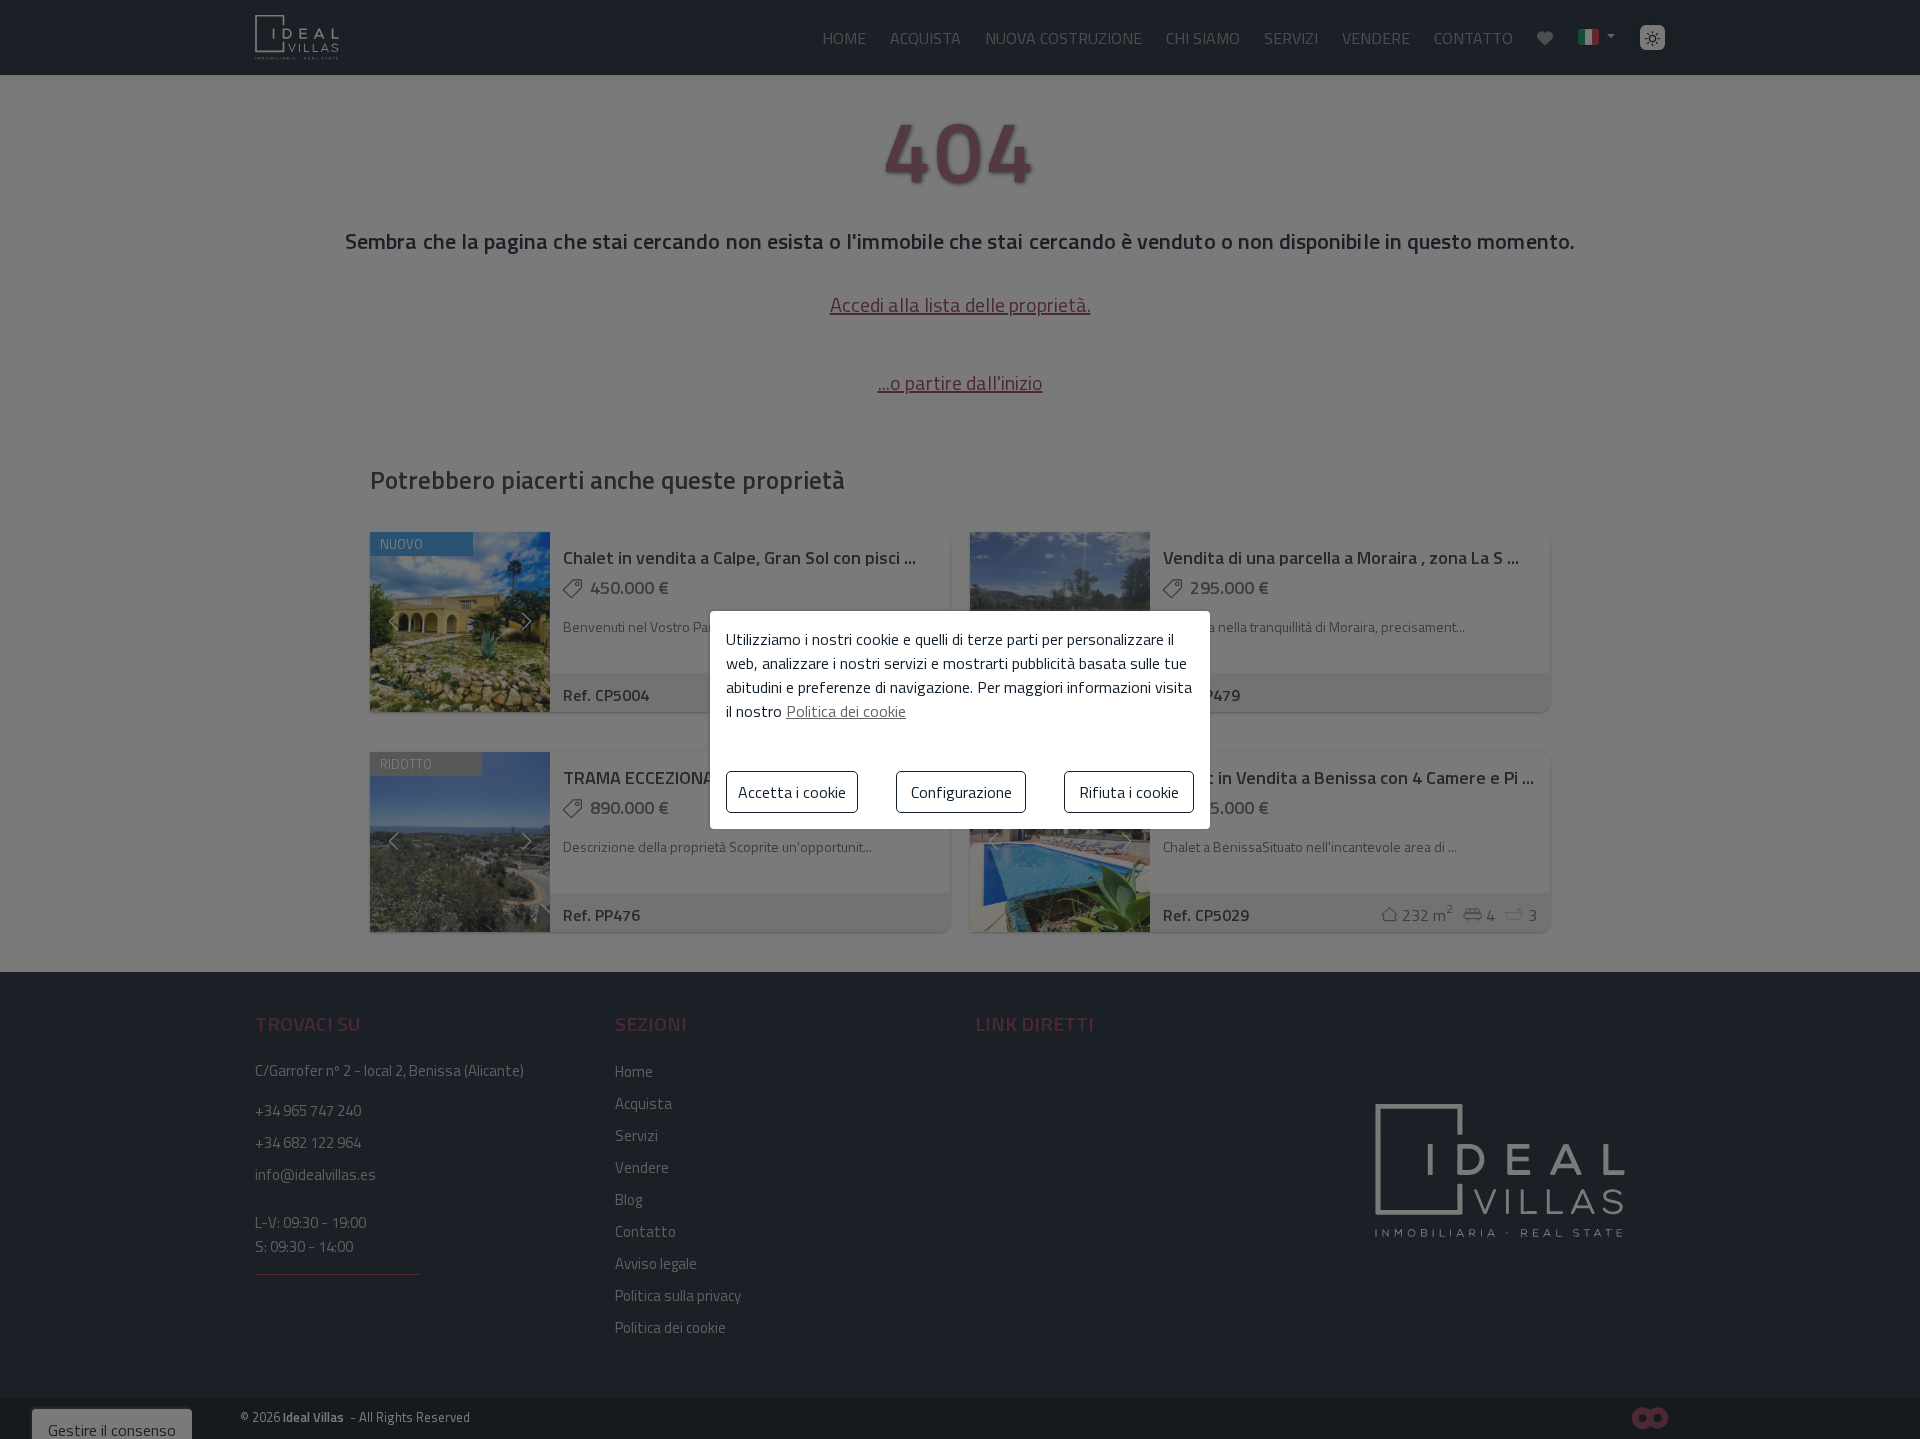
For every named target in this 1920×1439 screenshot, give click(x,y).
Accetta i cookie (792, 792)
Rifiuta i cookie (1129, 792)
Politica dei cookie (846, 711)
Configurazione (961, 792)
